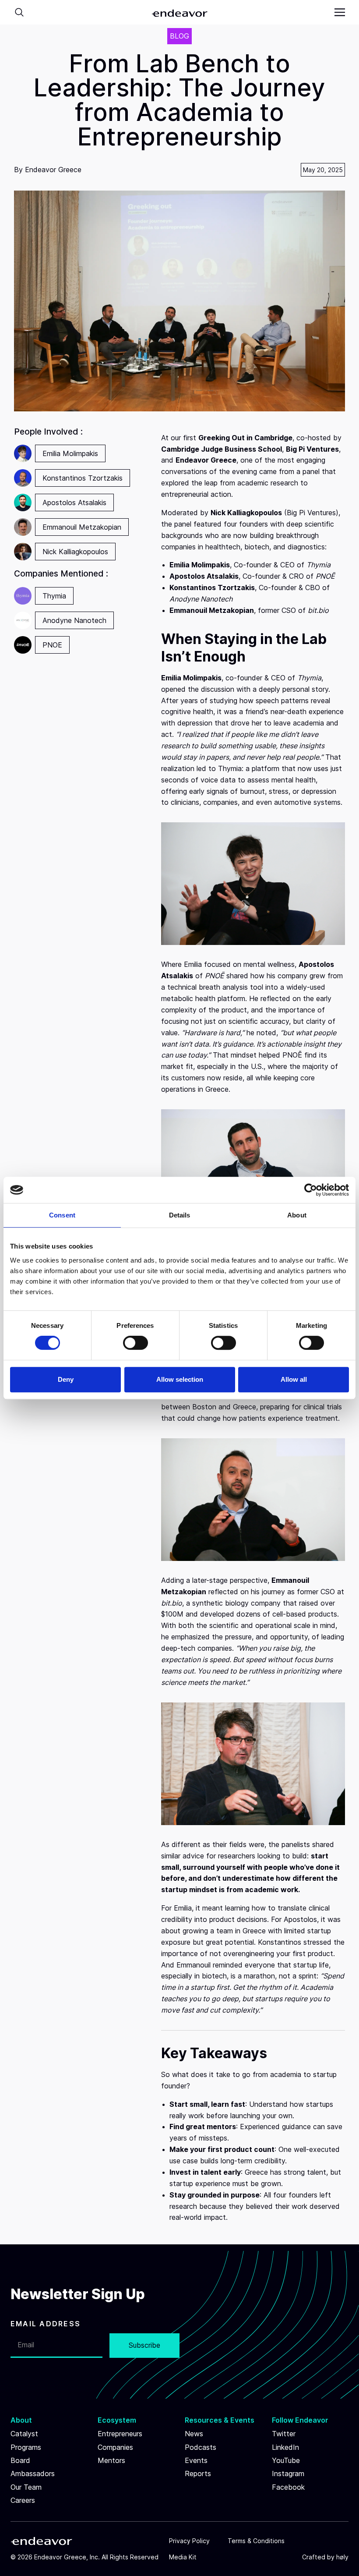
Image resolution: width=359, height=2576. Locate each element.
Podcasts (201, 2447)
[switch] (136, 1343)
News (194, 2434)
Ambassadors (33, 2473)
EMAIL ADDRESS (46, 2324)
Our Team (26, 2487)
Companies (115, 2447)
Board (20, 2460)
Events (196, 2460)
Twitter (284, 2434)
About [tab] (297, 1215)
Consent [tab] (62, 1215)
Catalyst (24, 2434)
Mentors (111, 2460)
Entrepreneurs (120, 2434)
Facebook (288, 2487)
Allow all (294, 1379)
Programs (26, 2447)
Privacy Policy (189, 2541)
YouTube (286, 2460)
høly (342, 2557)
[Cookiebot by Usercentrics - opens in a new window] (311, 1190)
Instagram (288, 2473)
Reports (198, 2473)
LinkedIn (285, 2447)
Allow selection (180, 1379)
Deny (66, 1379)
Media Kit (183, 2557)
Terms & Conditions (256, 2541)
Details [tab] (180, 1215)
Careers (23, 2500)
